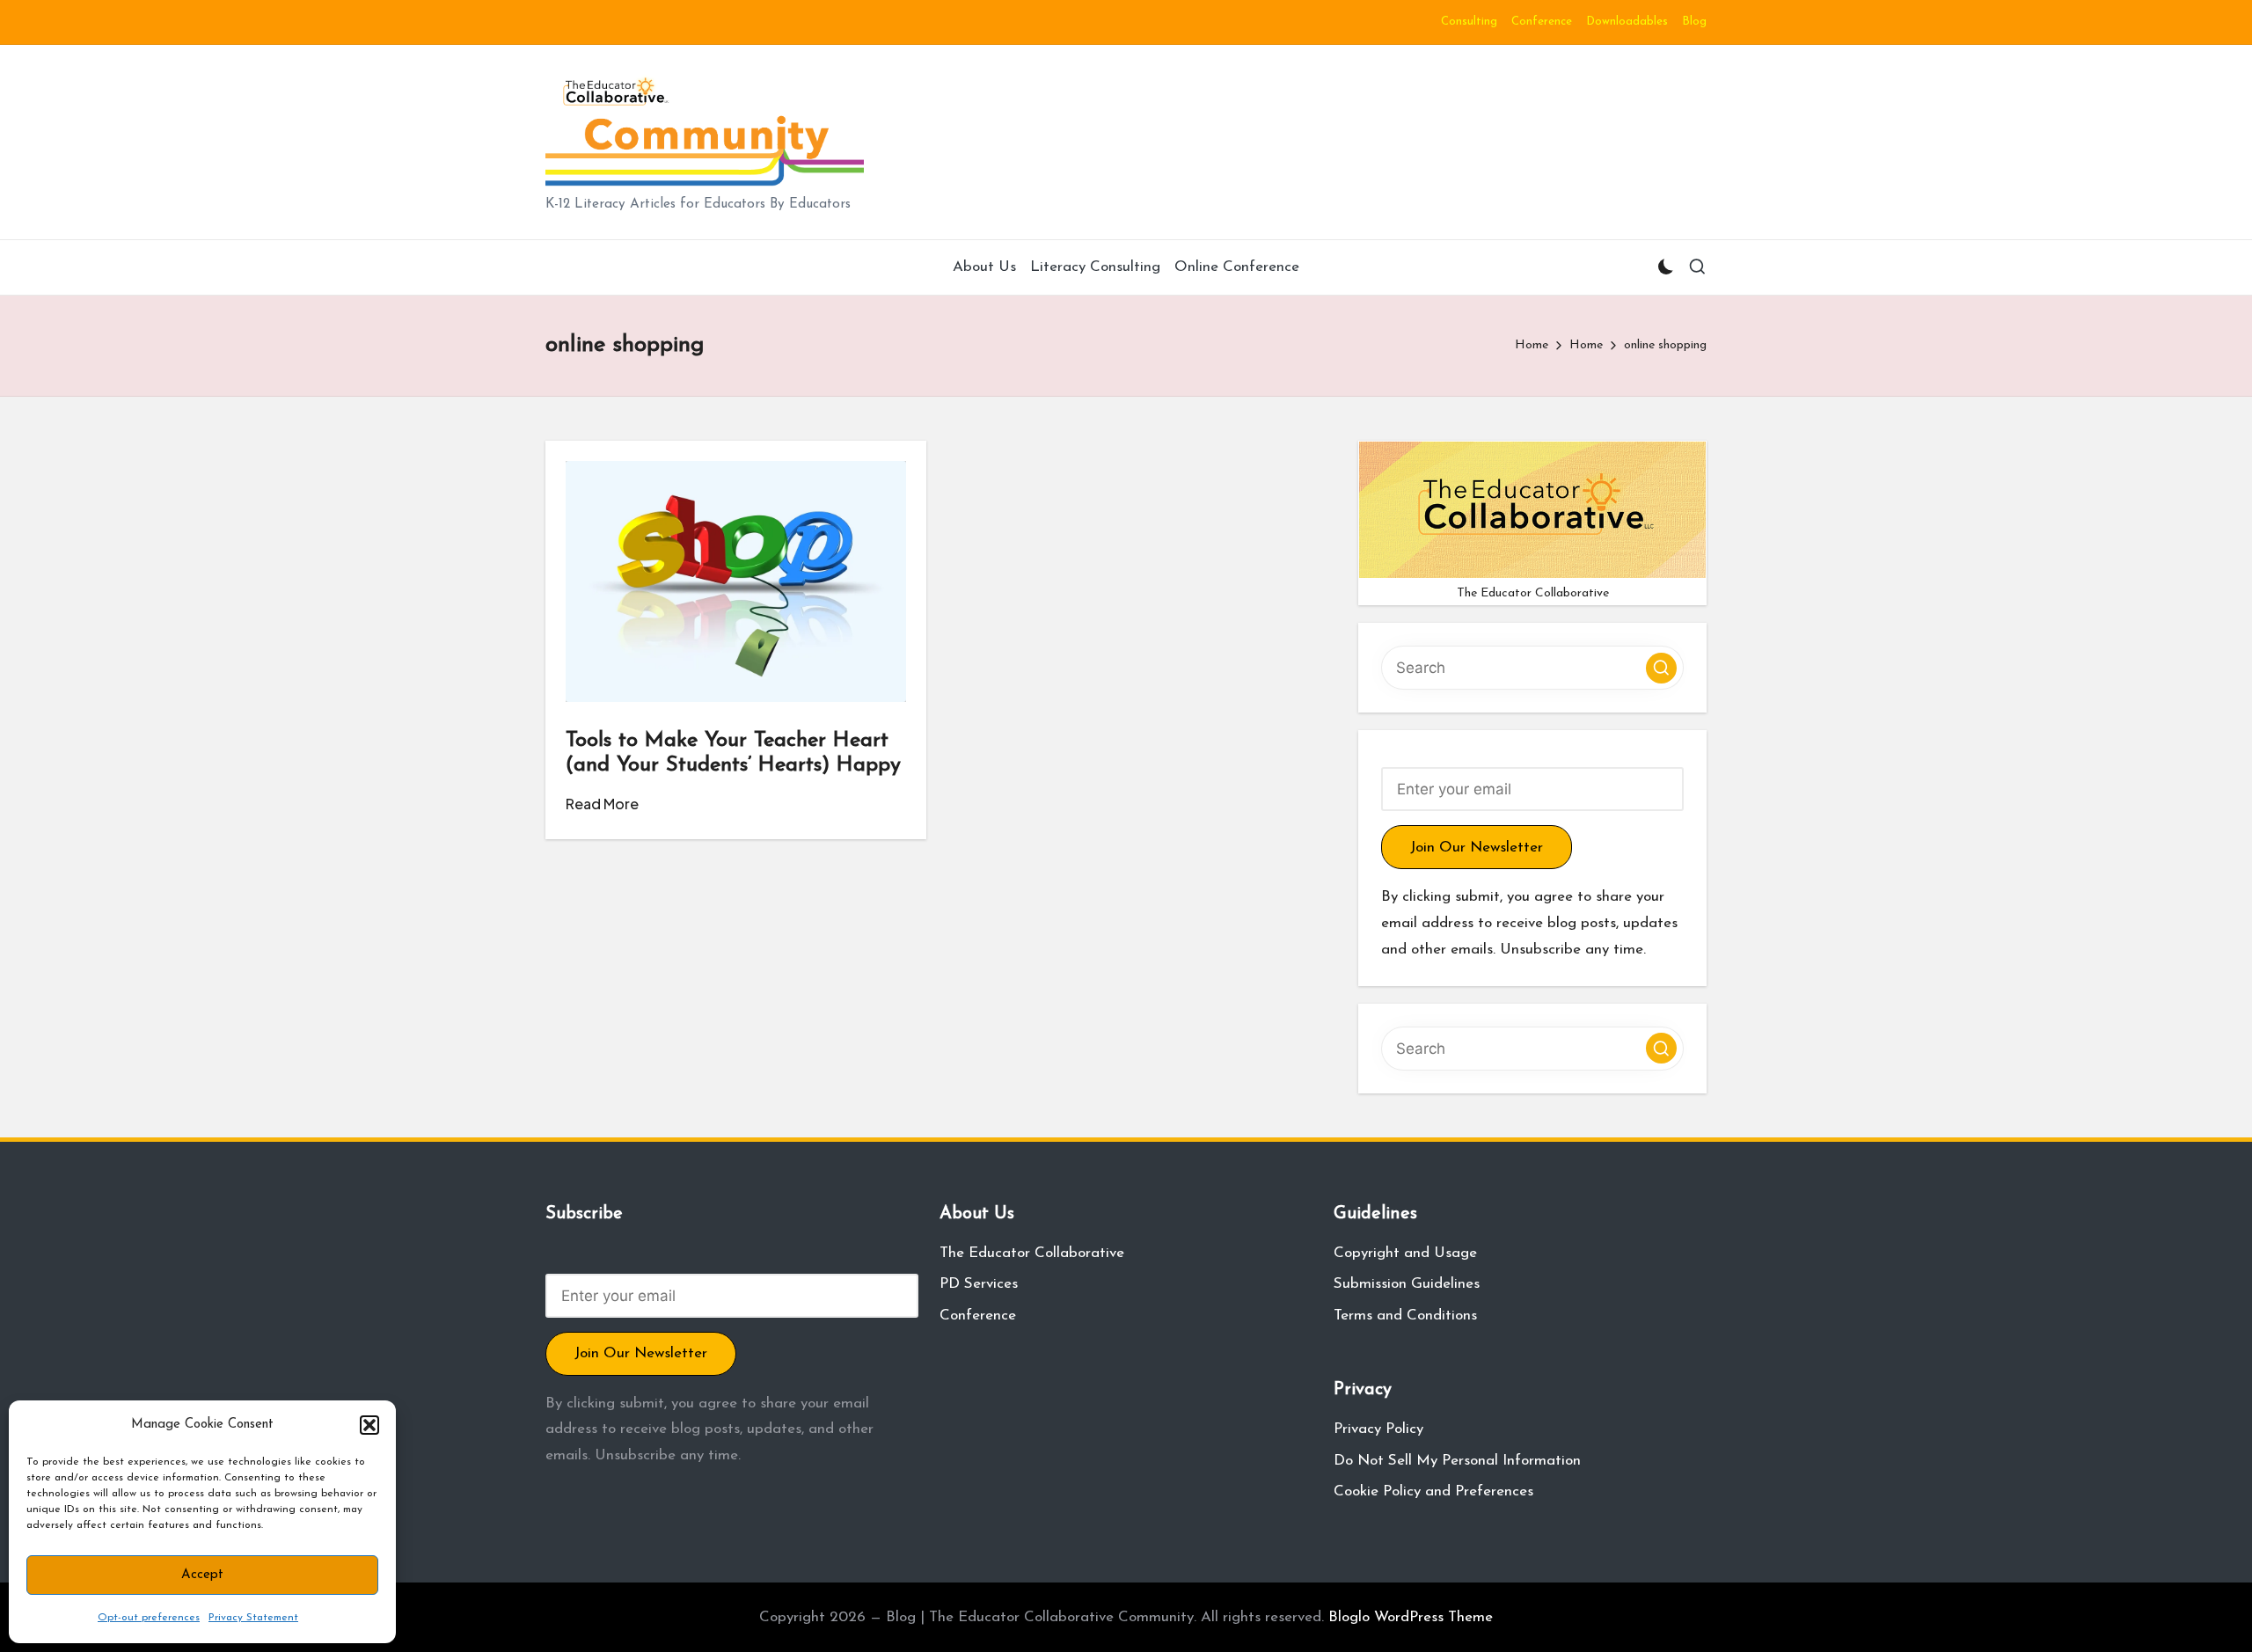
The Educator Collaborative (1032, 1253)
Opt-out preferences (149, 1618)
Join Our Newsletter (1477, 848)
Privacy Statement (253, 1618)
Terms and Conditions (1405, 1316)
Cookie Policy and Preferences (1433, 1491)
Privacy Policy (1378, 1429)
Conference (978, 1316)
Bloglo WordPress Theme (1411, 1617)
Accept (202, 1575)
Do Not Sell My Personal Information (1457, 1461)
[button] (369, 1425)
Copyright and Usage (1405, 1253)
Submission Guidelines (1407, 1284)
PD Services (979, 1284)
